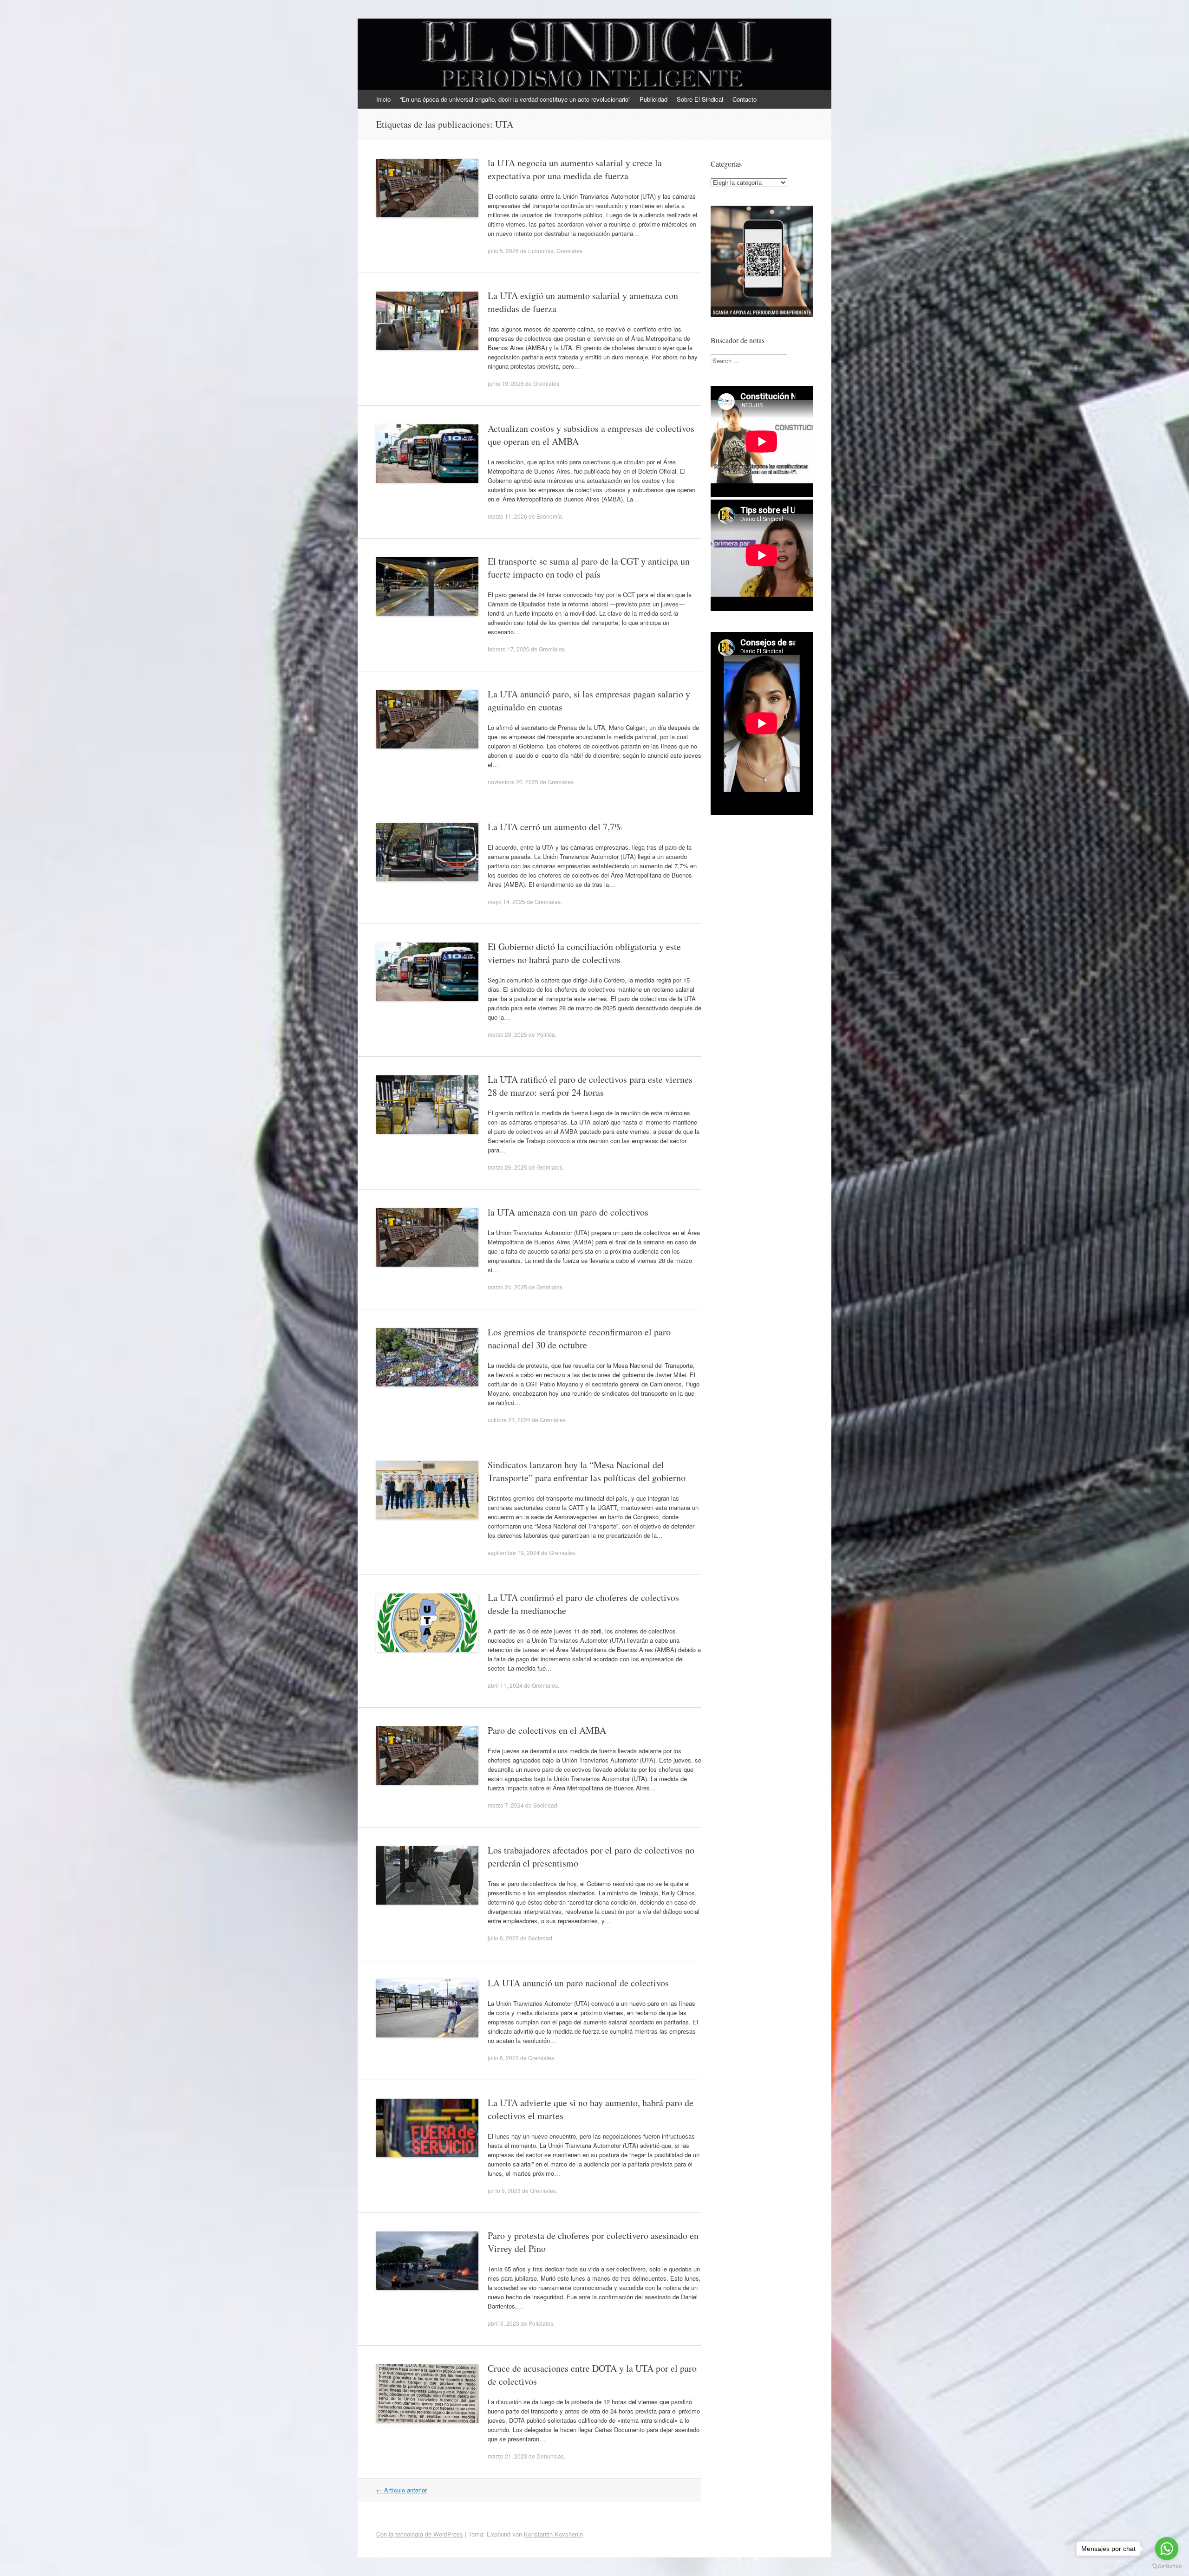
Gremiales (569, 250)
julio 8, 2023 (503, 1938)
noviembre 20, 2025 (513, 782)
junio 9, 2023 (504, 2190)
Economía (541, 250)
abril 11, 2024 (505, 1685)
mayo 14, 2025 (506, 901)
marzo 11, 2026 (507, 516)
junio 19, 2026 (506, 383)
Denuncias (550, 2456)
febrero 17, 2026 (509, 649)
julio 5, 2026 (503, 250)
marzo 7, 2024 (506, 1805)
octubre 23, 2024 (509, 1420)
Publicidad (653, 99)
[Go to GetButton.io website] (1167, 2566)
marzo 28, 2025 (507, 1034)
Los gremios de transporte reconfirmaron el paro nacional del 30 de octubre (579, 1338)
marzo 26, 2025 (507, 1167)
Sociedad (545, 1805)
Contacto (745, 99)
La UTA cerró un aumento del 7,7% (555, 827)
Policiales (541, 2323)
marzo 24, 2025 (507, 1287)
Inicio (383, 99)
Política (546, 1034)
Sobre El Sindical (700, 99)
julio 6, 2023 (503, 2058)
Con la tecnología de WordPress (420, 2534)
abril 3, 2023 (503, 2323)
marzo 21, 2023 (507, 2456)
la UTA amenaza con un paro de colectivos (568, 1212)
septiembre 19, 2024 (514, 1552)
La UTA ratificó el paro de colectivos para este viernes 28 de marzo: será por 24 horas (590, 1086)
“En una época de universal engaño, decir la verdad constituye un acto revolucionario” (515, 99)
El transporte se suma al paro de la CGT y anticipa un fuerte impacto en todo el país (589, 568)
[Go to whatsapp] (1167, 2549)
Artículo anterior (402, 2490)
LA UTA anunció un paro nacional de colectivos (578, 1983)
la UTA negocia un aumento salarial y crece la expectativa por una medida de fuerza (575, 169)
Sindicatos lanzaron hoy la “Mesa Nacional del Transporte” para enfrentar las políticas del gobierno (587, 1471)
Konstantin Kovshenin (553, 2534)
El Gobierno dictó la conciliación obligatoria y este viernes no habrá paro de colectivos (584, 953)
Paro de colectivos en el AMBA (547, 1730)
